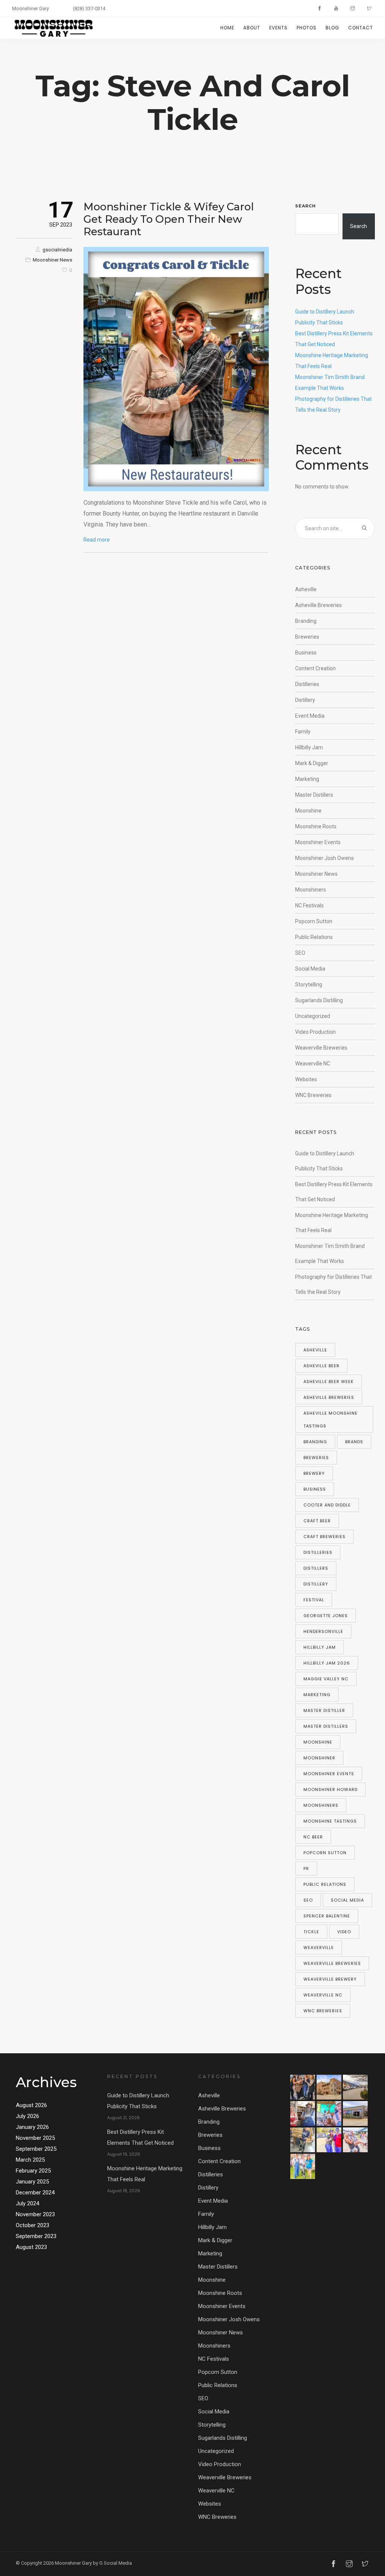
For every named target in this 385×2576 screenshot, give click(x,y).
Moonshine (308, 811)
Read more (97, 540)
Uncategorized (313, 1016)
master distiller (324, 1710)
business (315, 1489)
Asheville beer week (329, 1382)
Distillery (305, 700)
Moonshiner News (52, 260)
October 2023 (33, 2225)
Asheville (306, 589)
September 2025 (36, 2149)
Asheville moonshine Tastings (330, 1420)
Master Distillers (314, 795)
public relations (325, 1884)
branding (315, 1442)
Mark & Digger (312, 763)
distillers (316, 1568)
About (252, 28)
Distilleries (307, 684)
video (344, 1932)
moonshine (318, 1742)
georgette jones (326, 1616)
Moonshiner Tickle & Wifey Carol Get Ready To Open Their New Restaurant (169, 219)
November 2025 (35, 2138)
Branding (306, 621)
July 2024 (27, 2203)
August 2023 (31, 2247)
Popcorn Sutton (314, 921)
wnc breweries (323, 2011)
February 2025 (33, 2171)
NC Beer (313, 1837)
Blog (332, 28)
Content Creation (315, 668)
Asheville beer (321, 1366)
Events (278, 28)
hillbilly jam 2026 (327, 1663)
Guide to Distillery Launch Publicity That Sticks (138, 2101)
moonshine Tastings (330, 1821)
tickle (311, 1932)
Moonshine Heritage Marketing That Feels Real (145, 2174)
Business (306, 653)
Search (305, 206)
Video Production (315, 1032)
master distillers (326, 1726)
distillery (316, 1584)
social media (347, 1900)
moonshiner (319, 1758)
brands (354, 1442)
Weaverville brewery (330, 1979)
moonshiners (321, 1805)
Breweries (307, 637)
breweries (316, 1458)
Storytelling (309, 984)
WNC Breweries (313, 1095)
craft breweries (324, 1537)
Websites (306, 1079)
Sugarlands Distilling (319, 1000)
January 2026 (32, 2127)
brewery (314, 1473)
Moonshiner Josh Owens (324, 858)
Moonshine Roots (316, 826)
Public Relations (314, 937)
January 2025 (32, 2182)
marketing (317, 1695)
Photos (307, 28)
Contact (361, 28)
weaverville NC (323, 1995)
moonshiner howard (330, 1789)
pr (306, 1868)
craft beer (317, 1521)
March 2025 (30, 2160)
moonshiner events (329, 1774)
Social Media (310, 969)
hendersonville (323, 1631)
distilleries (318, 1552)
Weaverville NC (313, 1064)
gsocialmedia (57, 250)
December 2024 (35, 2193)
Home (227, 28)
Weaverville (319, 1948)
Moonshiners (311, 890)
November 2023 (35, 2214)
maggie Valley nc (326, 1679)
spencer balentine (327, 1916)
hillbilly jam (320, 1647)
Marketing (307, 779)
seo (308, 1900)
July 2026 (27, 2116)
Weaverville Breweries (321, 1048)
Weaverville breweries (332, 1963)
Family (303, 732)
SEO (300, 953)
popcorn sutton (325, 1853)
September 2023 (36, 2236)
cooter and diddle (327, 1505)
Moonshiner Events (318, 842)
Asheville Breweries (318, 605)
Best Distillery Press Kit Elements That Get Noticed (140, 2137)
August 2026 (31, 2105)
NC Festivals (309, 905)
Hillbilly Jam (309, 747)
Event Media (310, 716)
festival (314, 1600)
